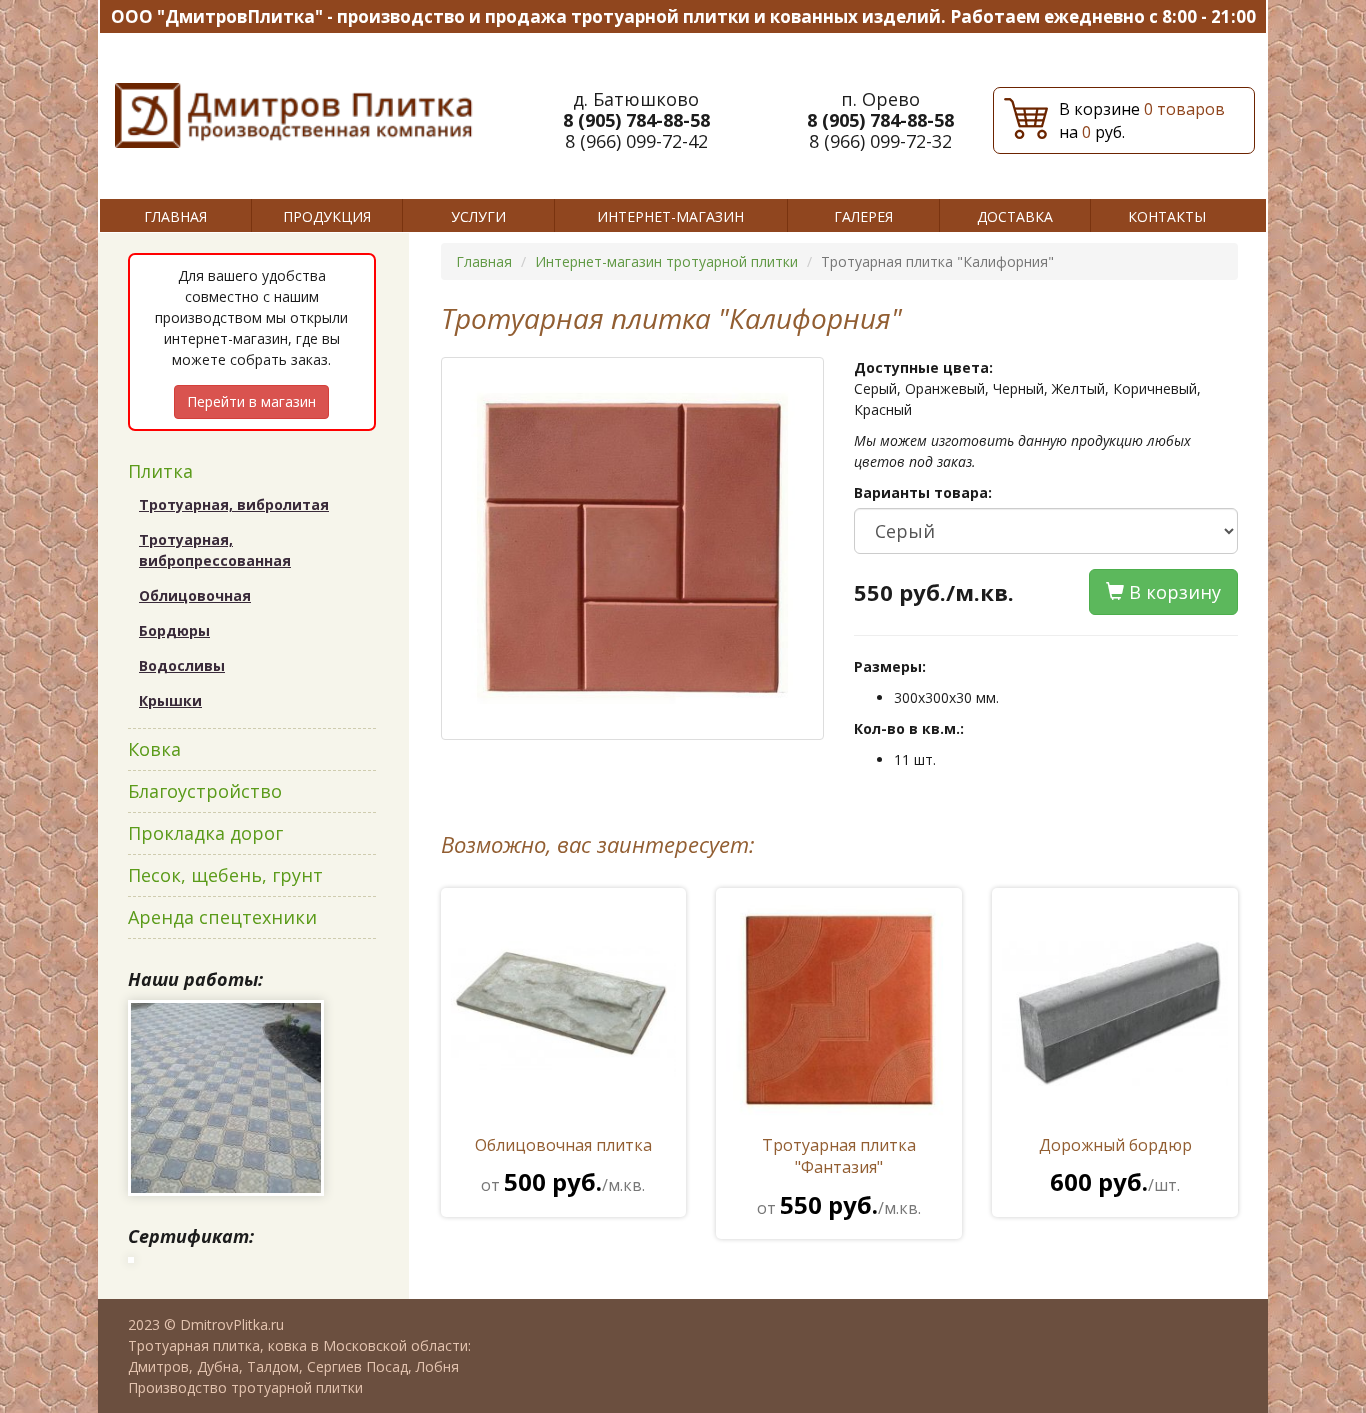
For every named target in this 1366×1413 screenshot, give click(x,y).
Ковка (154, 749)
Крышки (170, 700)
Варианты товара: (923, 492)
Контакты (1167, 216)
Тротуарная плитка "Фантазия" (839, 1177)
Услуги (478, 216)
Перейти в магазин (251, 401)
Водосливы (182, 665)
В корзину (1172, 592)
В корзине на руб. (1142, 120)
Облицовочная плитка (563, 1166)
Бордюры (174, 630)
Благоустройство (205, 791)
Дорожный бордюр (1115, 1166)
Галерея (863, 216)
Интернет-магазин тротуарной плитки (666, 261)
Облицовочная (195, 595)
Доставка (1015, 216)
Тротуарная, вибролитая (234, 504)
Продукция (327, 216)
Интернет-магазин (670, 216)
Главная (175, 216)
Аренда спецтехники (222, 917)
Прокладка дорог (205, 833)
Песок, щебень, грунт (225, 875)
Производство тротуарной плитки (245, 1387)
